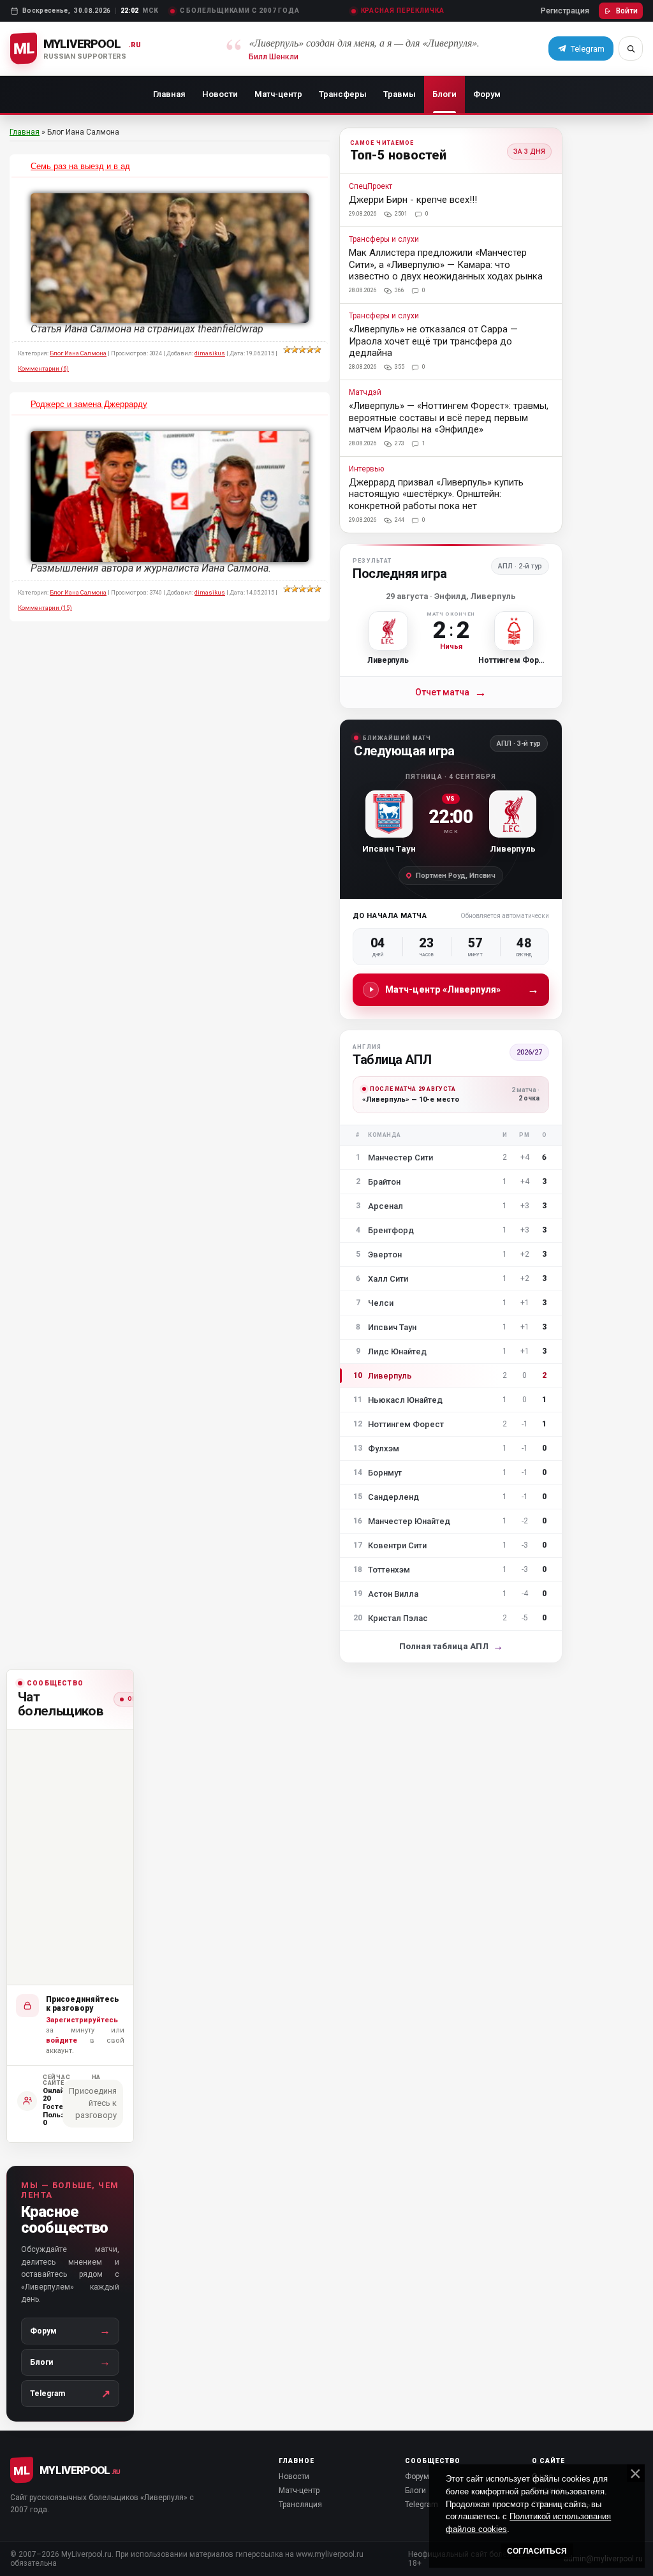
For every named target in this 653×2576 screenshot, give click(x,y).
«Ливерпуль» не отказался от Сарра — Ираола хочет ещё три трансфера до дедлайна (433, 341)
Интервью (366, 469)
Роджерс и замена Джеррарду (89, 404)
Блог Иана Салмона (78, 353)
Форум (487, 94)
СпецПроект (371, 187)
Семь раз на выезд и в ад (80, 166)
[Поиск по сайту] (631, 48)
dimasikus (210, 353)
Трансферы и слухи (384, 240)
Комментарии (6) (43, 368)
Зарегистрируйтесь (82, 2020)
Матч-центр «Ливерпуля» (462, 989)
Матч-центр (278, 94)
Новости (220, 94)
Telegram (422, 2505)
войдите (62, 2040)
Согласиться (537, 2551)
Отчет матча (451, 692)
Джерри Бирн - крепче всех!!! (413, 200)
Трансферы (343, 94)
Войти (627, 11)
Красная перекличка (403, 11)
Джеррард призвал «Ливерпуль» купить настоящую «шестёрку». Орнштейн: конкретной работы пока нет (436, 494)
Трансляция (300, 2505)
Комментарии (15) (45, 608)
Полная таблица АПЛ (451, 1646)
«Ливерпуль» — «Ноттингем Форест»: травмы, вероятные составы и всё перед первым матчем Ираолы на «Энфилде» (449, 418)
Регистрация (565, 11)
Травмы (400, 94)
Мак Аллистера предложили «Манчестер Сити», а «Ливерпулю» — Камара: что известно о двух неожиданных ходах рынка (446, 264)
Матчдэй (365, 393)
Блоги (444, 94)
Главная (169, 94)
